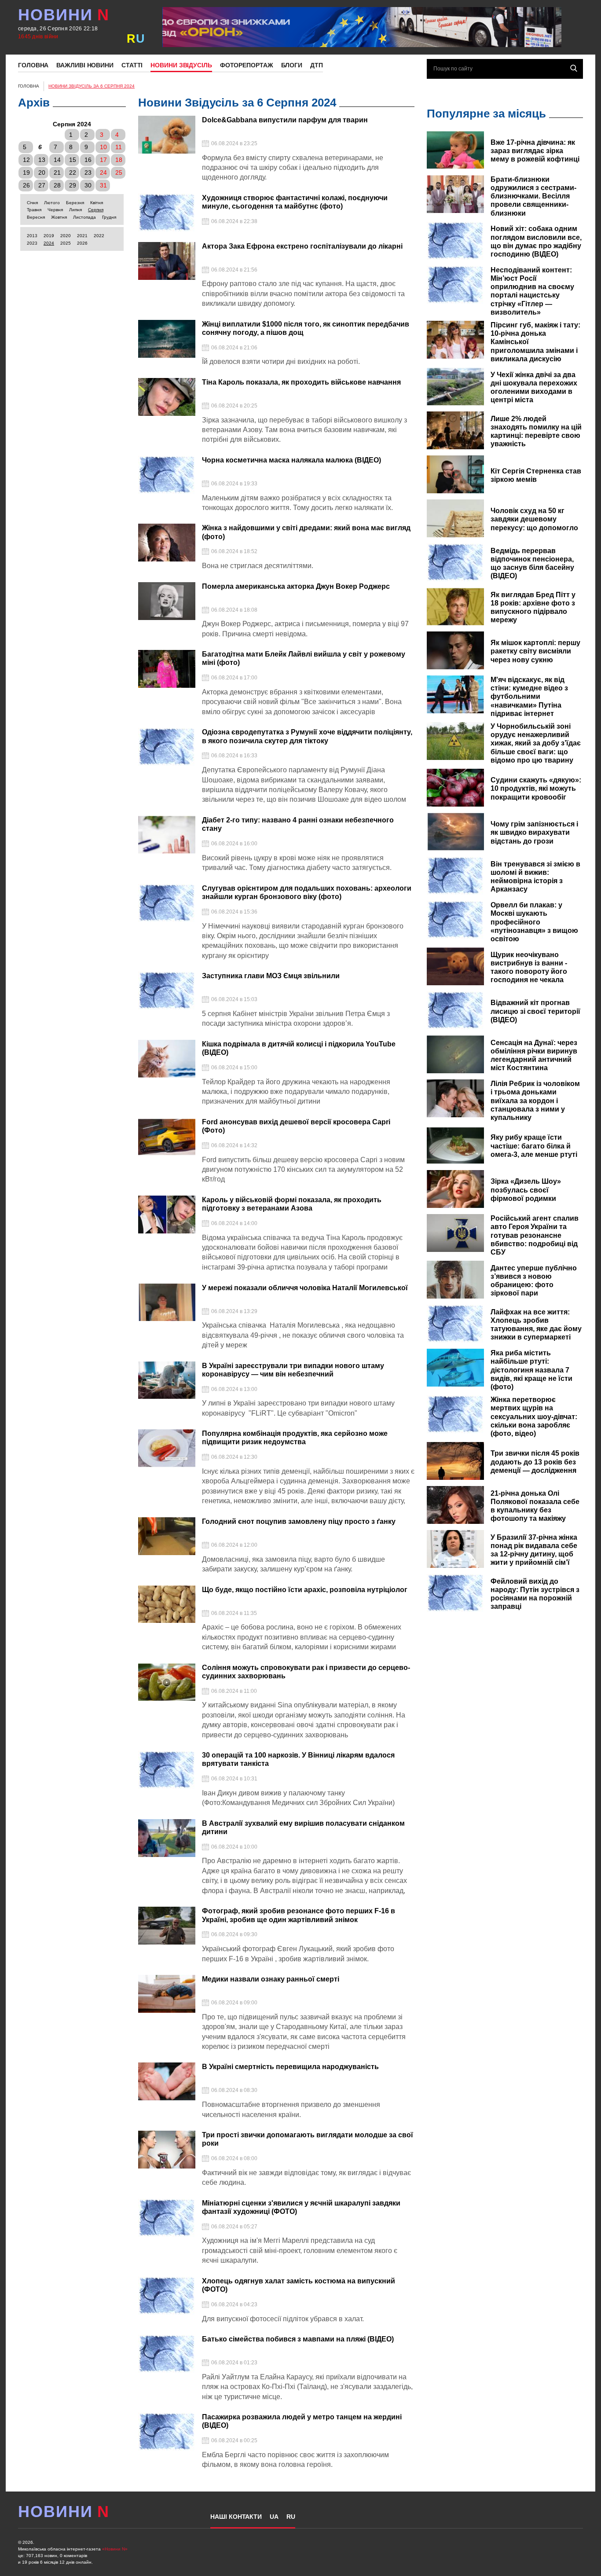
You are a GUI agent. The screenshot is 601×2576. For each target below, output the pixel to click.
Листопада (84, 217)
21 (57, 172)
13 (42, 160)
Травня (34, 210)
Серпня (96, 210)
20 (42, 172)
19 (26, 172)
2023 (32, 243)
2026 (82, 243)
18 (119, 160)
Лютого (52, 203)
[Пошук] (574, 68)
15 (73, 160)
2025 (66, 243)
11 (119, 147)
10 (103, 147)
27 (42, 185)
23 (88, 172)
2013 (32, 236)
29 (73, 185)
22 (73, 172)
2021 (82, 236)
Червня (55, 210)
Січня (32, 203)
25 (119, 172)
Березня (75, 203)
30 (88, 185)
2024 (49, 243)
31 (103, 185)
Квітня (97, 203)
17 (103, 160)
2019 (49, 236)
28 (57, 185)
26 (26, 185)
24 (103, 172)
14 (57, 160)
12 (26, 160)
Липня (75, 210)
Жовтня (59, 217)
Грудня (109, 217)
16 (88, 160)
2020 (66, 236)
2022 (99, 236)
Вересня (36, 217)
